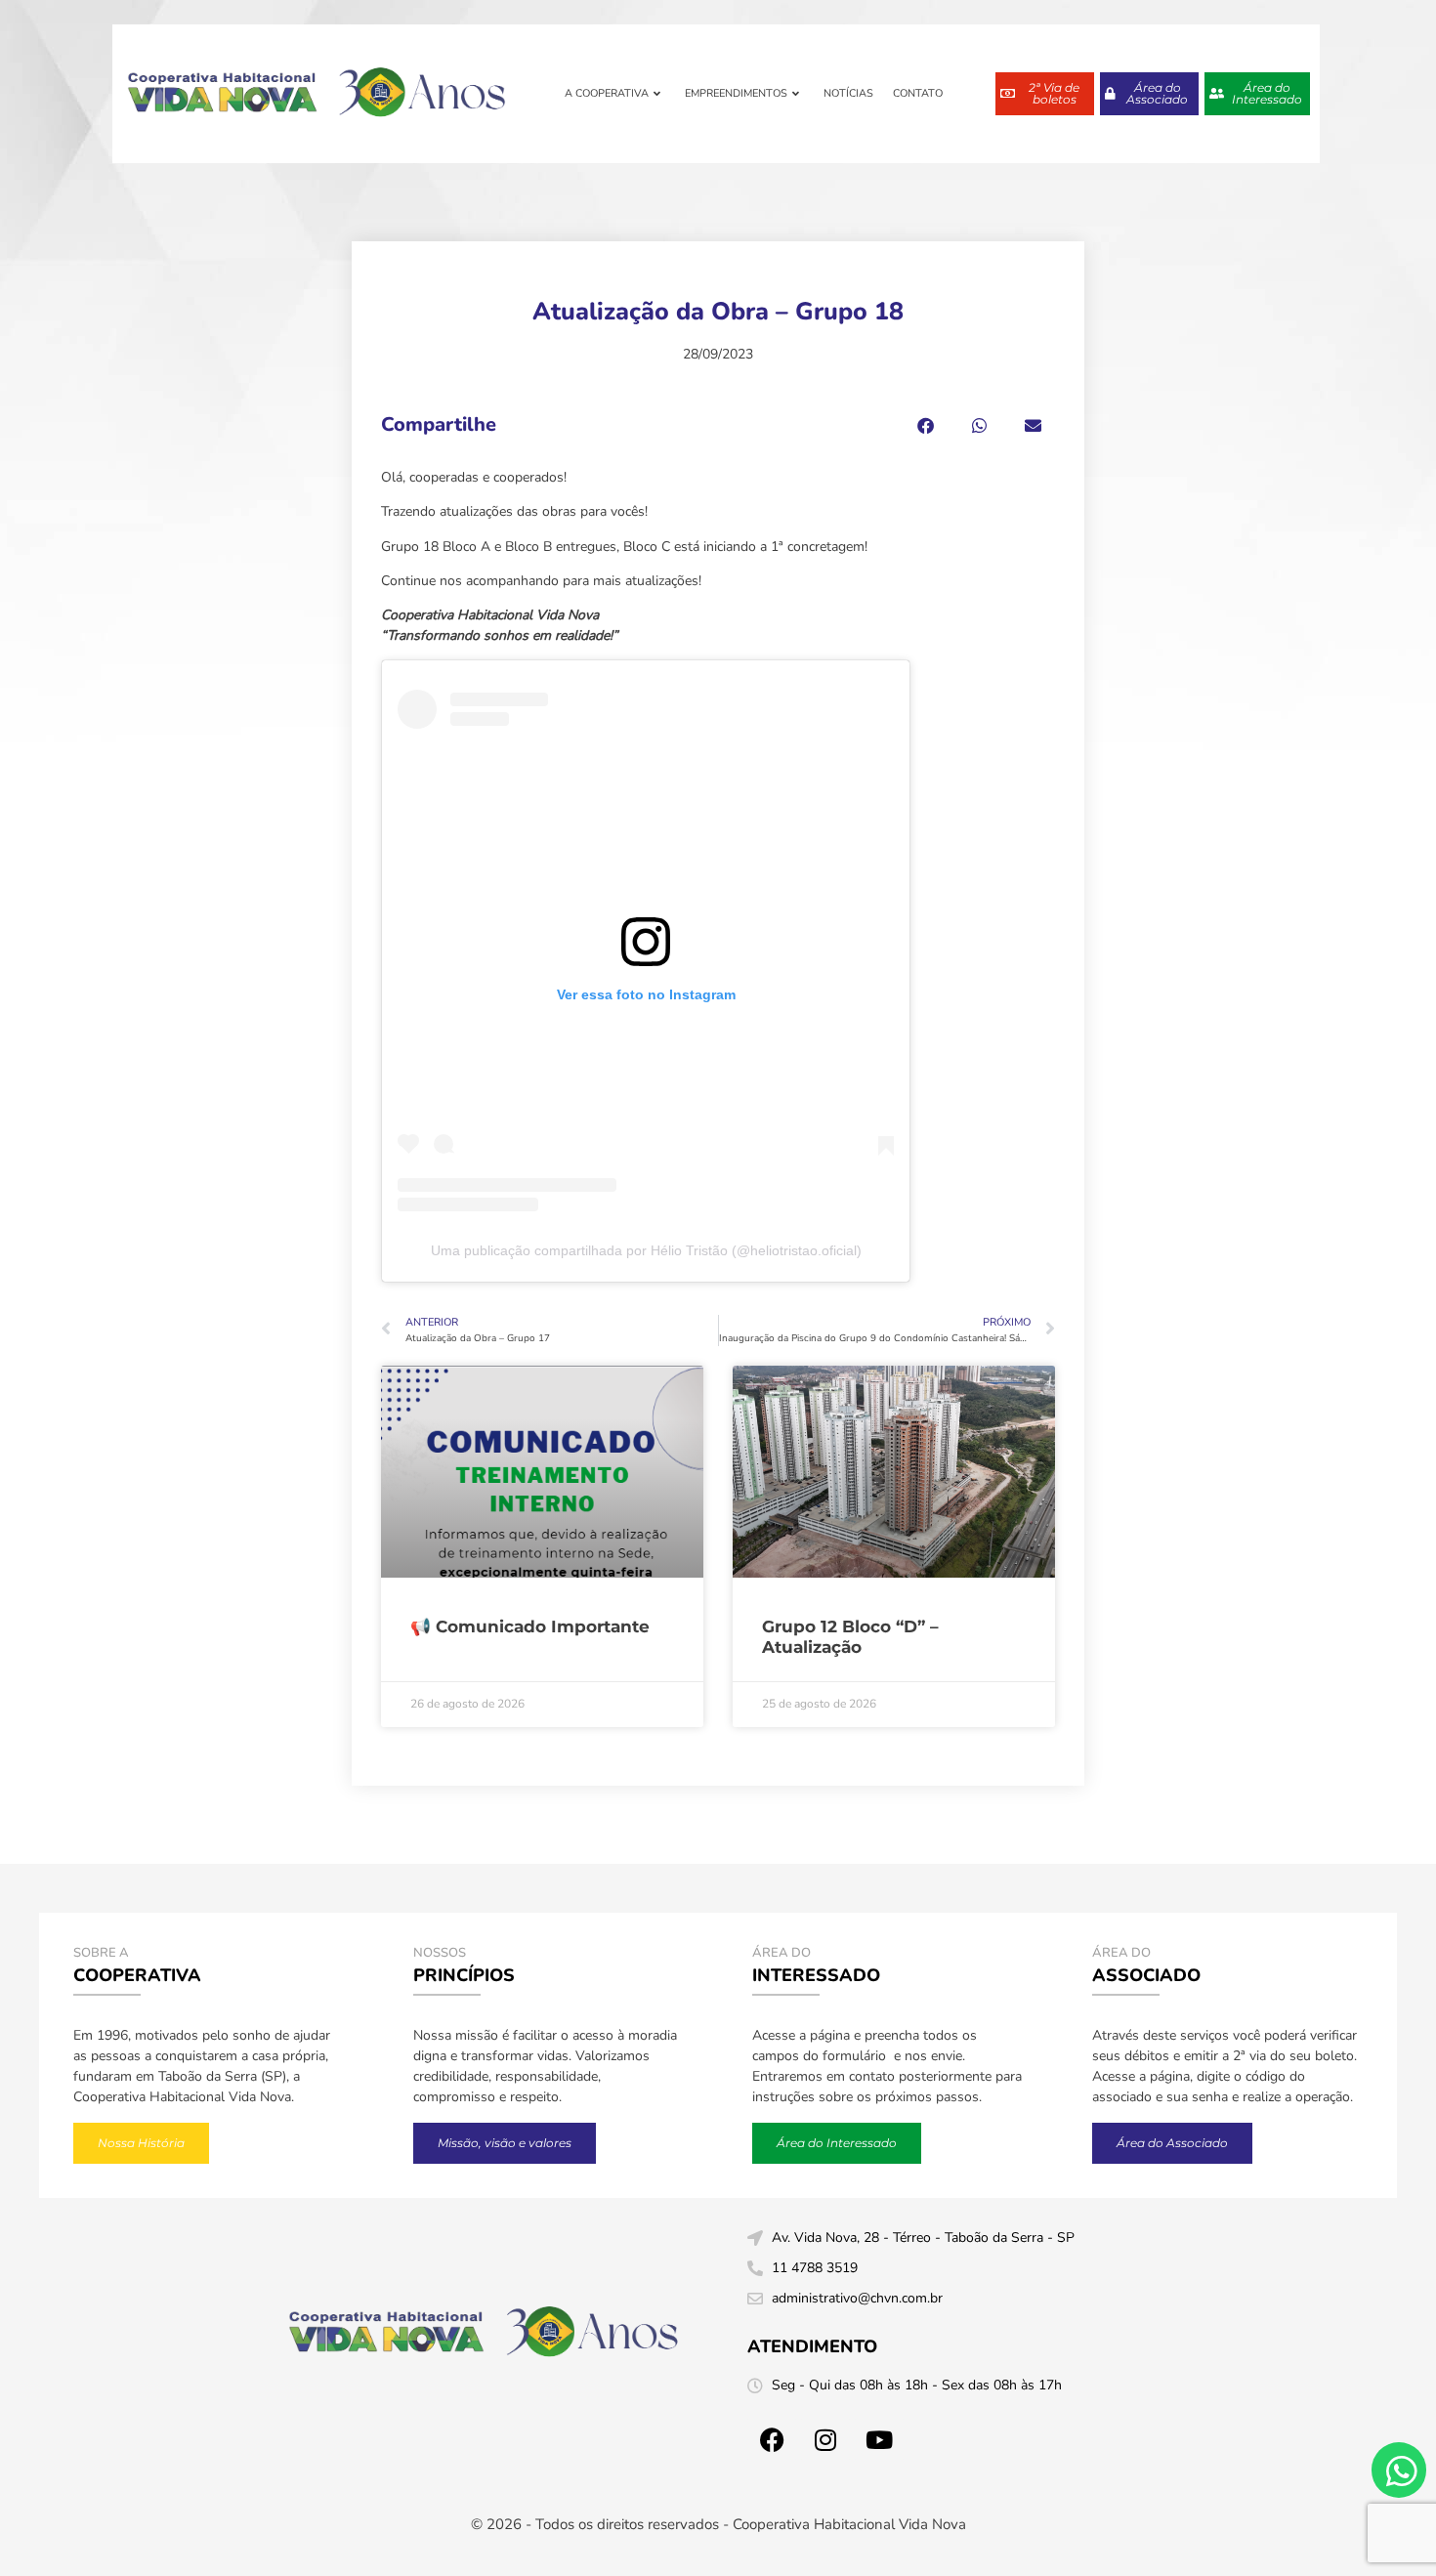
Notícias (848, 93)
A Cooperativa (607, 93)
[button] (926, 425)
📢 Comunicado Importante (530, 1626)
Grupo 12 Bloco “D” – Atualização (850, 1636)
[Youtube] (879, 2439)
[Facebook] (772, 2439)
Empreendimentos (736, 93)
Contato (918, 93)
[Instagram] (825, 2439)
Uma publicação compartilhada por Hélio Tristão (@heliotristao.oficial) (646, 1250)
